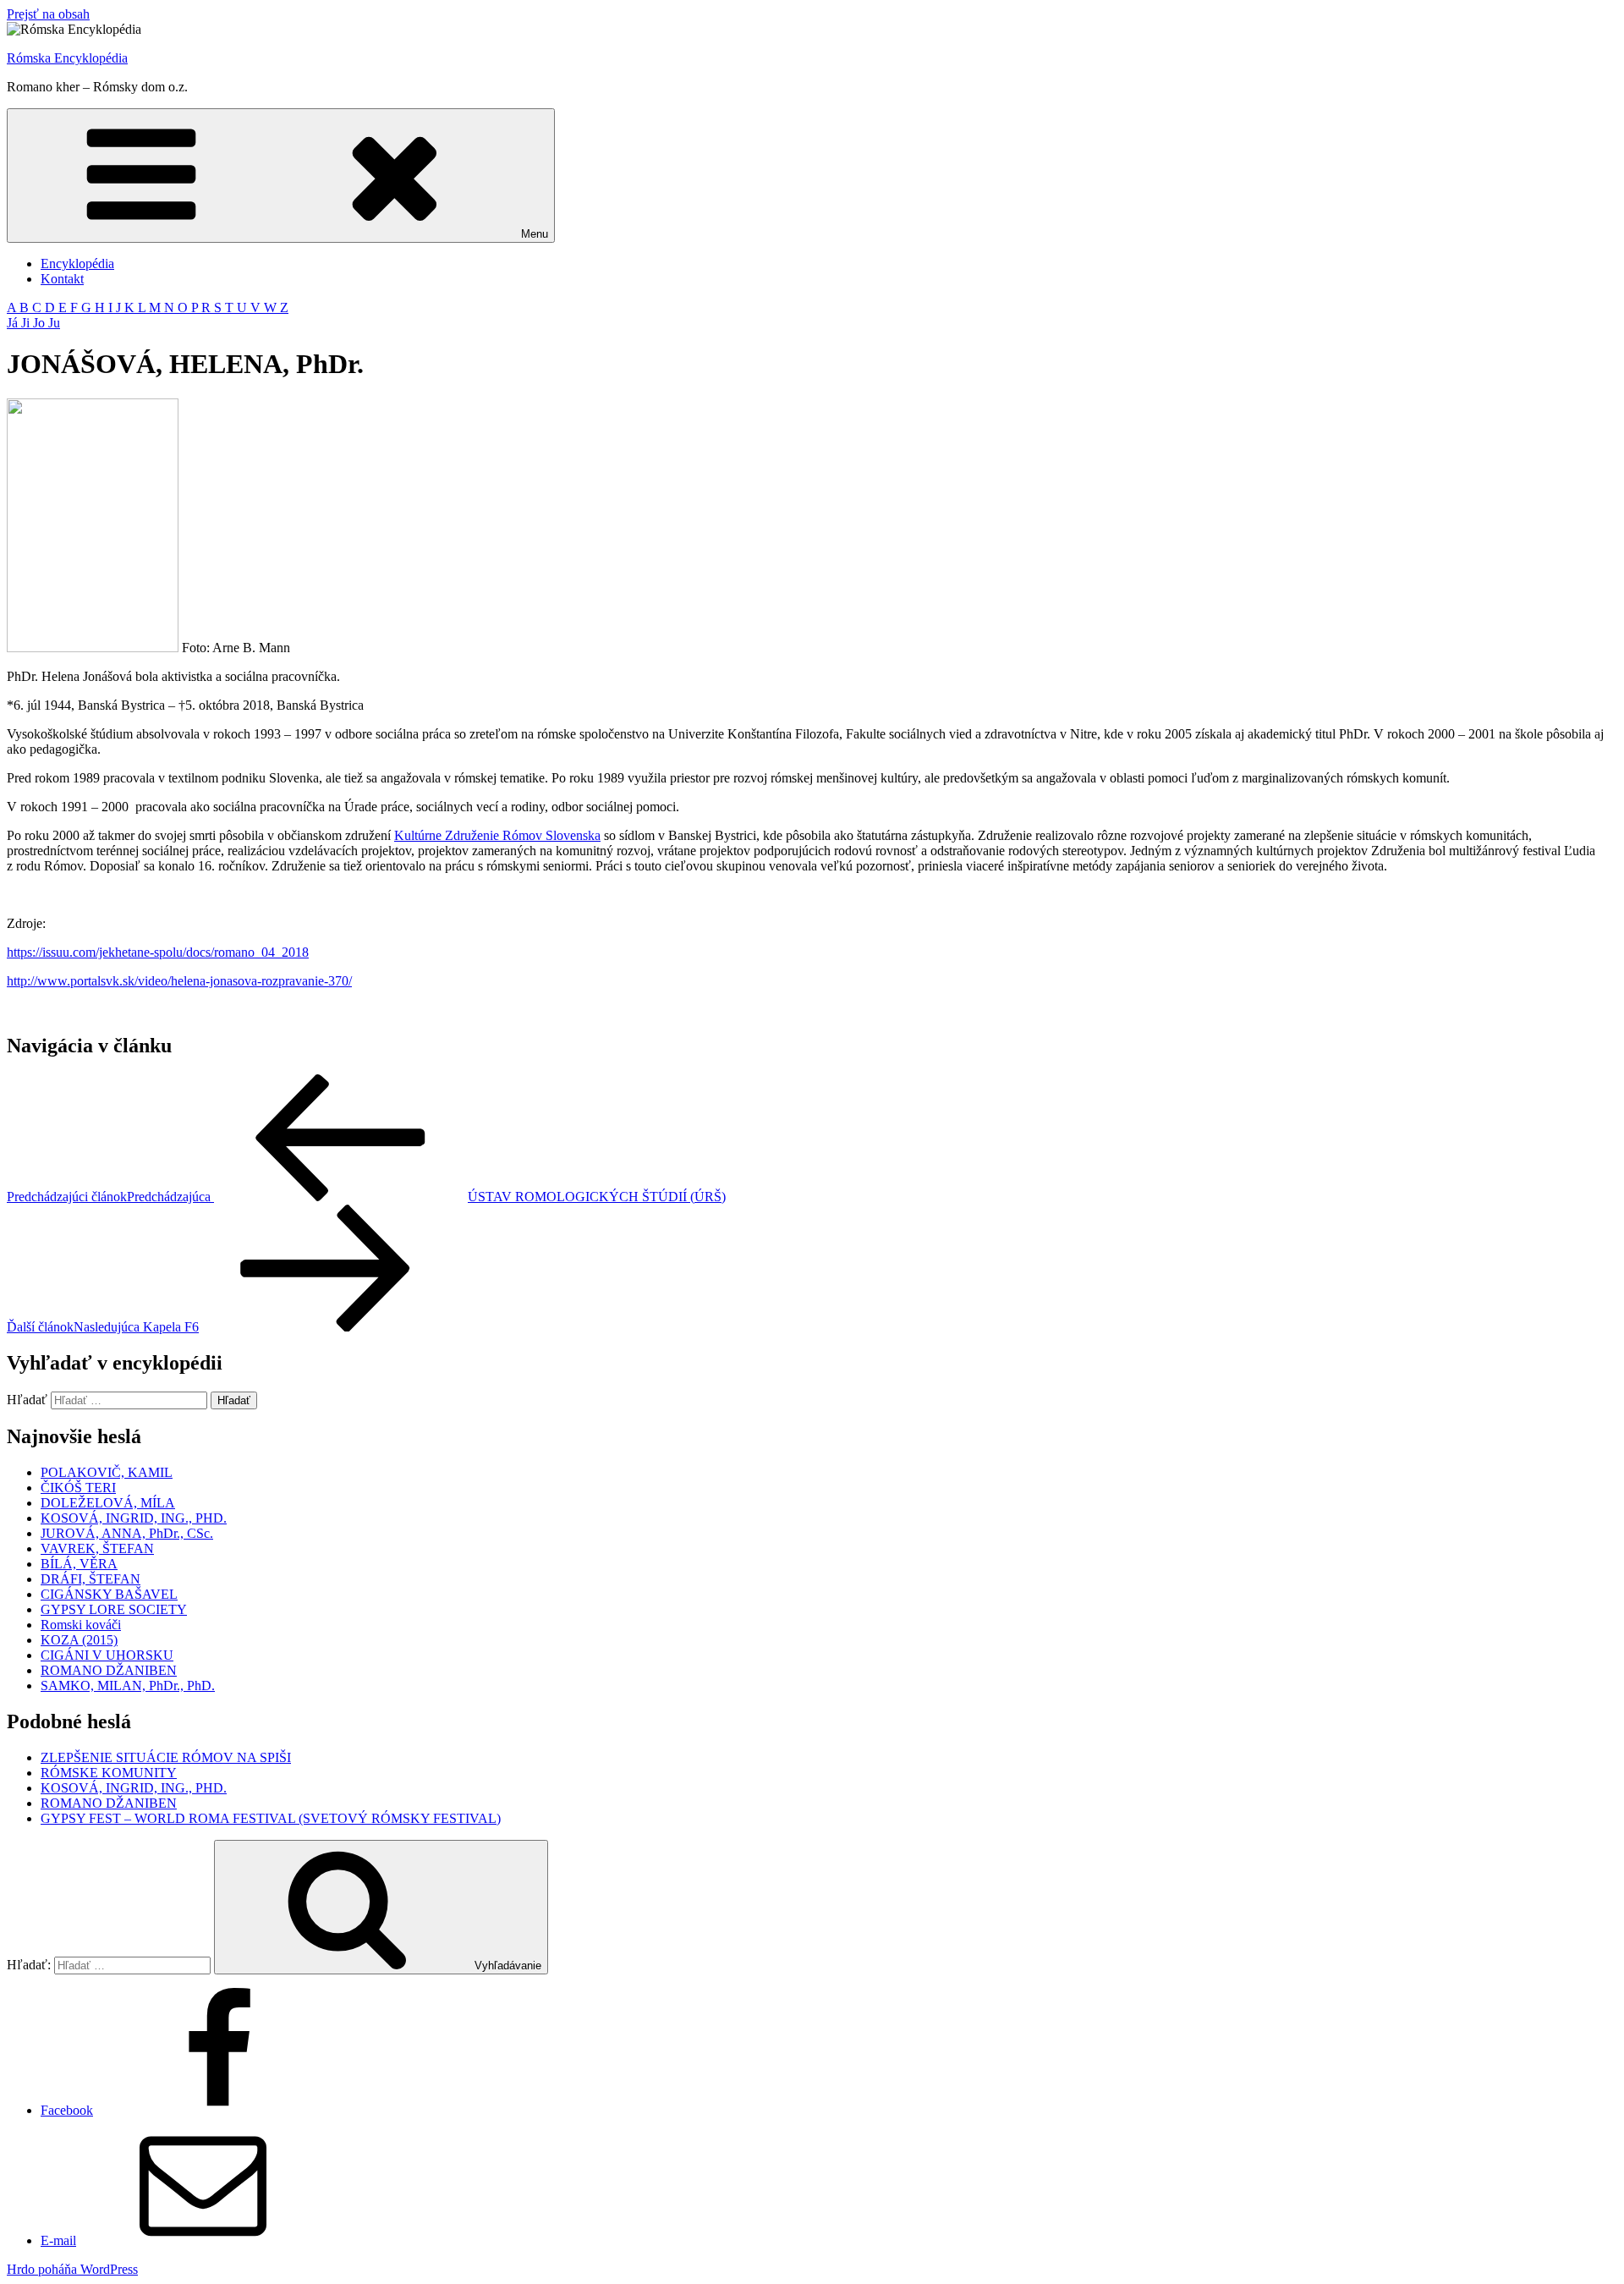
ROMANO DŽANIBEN (109, 1670)
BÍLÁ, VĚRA (79, 1564)
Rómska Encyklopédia (67, 58)
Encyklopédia (77, 264)
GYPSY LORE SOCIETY (114, 1609)
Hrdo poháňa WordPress (72, 2269)
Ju (54, 323)
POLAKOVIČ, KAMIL (107, 1472)
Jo (41, 323)
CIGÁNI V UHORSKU (107, 1655)
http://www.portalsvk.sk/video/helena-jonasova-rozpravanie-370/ (179, 981)
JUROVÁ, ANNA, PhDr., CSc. (127, 1533)
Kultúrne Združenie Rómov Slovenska (497, 835)
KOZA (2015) (79, 1640)
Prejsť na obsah (48, 14)
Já (14, 323)
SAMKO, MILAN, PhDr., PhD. (128, 1686)
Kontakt (62, 279)
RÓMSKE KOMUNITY (109, 1773)
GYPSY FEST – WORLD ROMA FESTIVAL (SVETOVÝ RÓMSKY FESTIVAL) (271, 1818)
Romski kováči (81, 1625)
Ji (27, 323)
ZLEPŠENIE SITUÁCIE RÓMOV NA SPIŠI (166, 1757)
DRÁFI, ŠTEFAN (91, 1579)
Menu (535, 234)
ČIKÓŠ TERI (78, 1488)
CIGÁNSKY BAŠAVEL (109, 1594)
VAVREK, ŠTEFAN (97, 1548)
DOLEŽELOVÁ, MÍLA (108, 1503)
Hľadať (27, 1400)
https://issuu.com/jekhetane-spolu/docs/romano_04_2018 (158, 952)
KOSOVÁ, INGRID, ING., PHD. (134, 1518)
